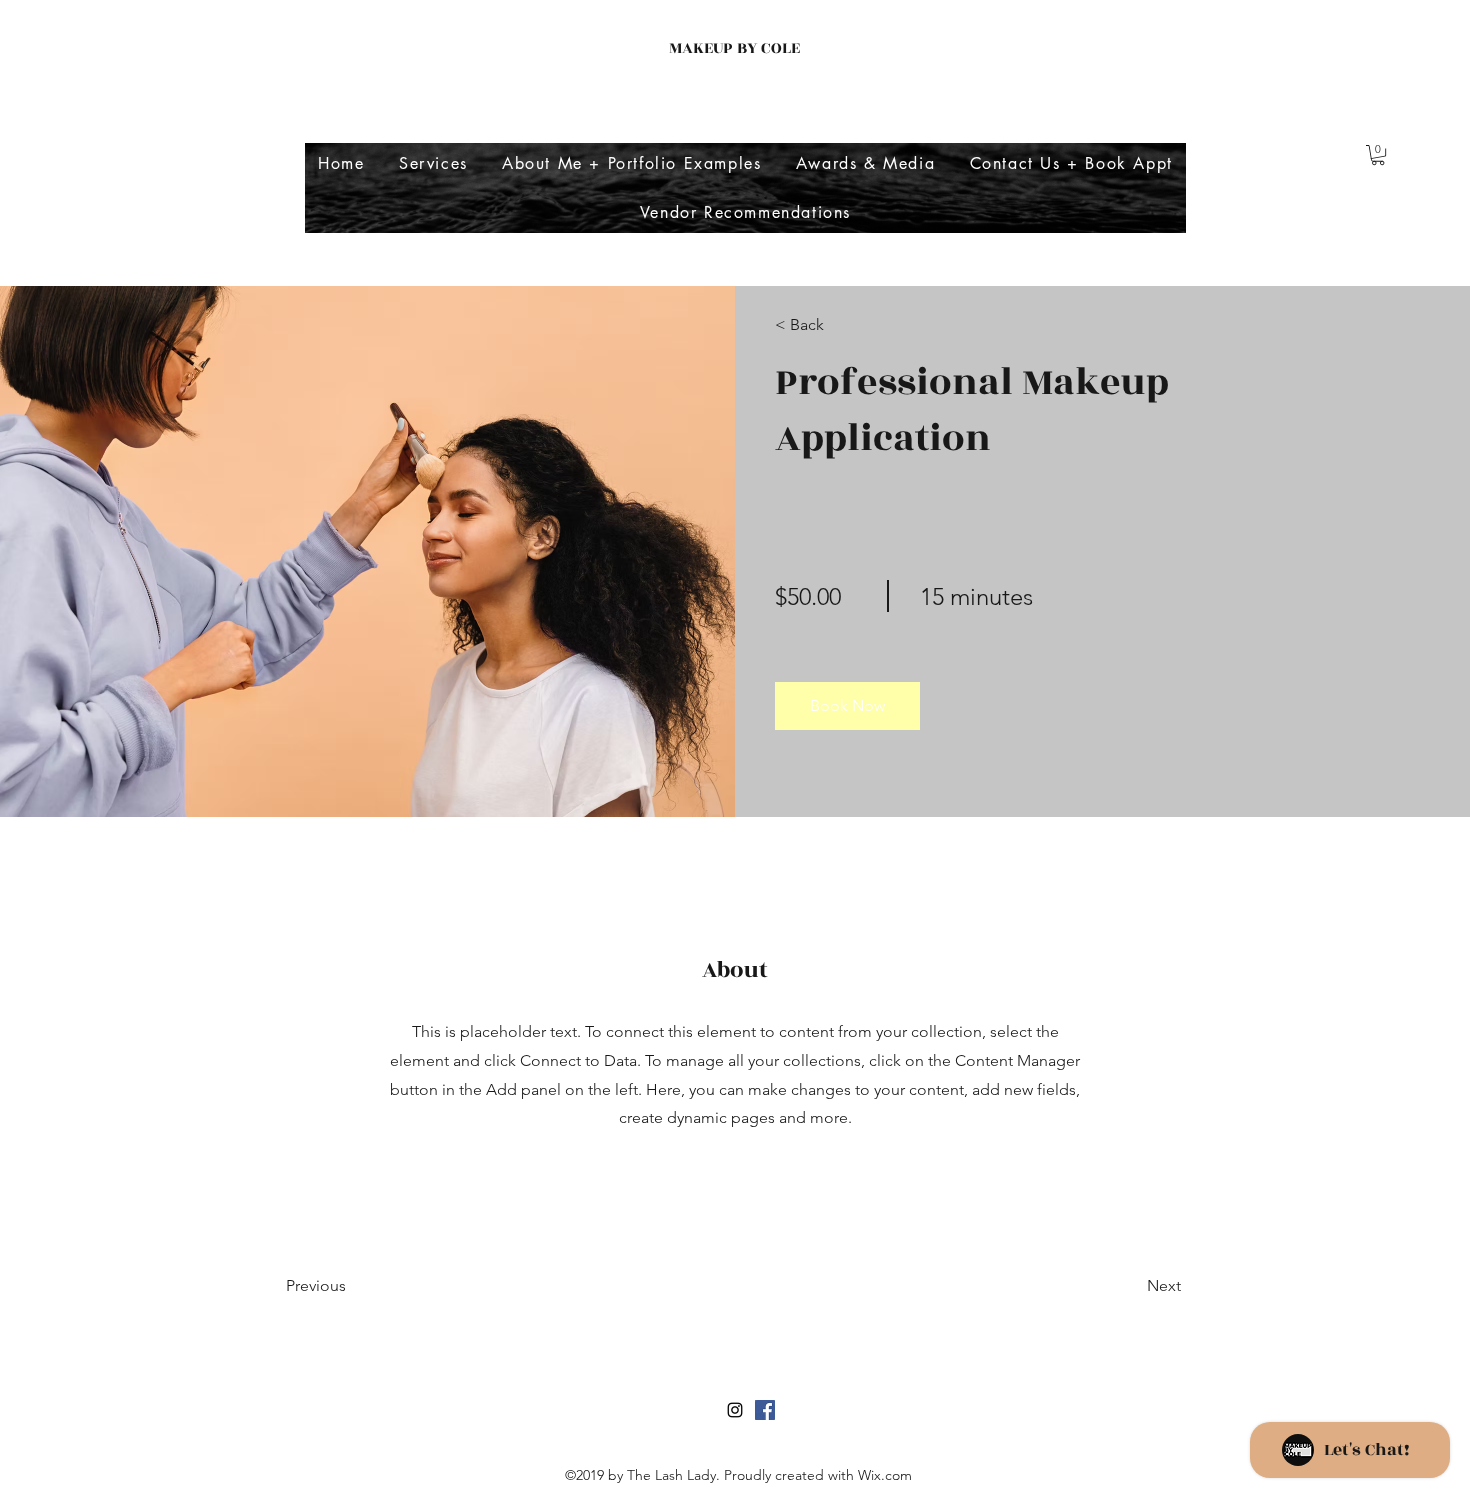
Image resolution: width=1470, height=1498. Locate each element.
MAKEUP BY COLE (734, 48)
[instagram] (735, 1410)
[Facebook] (765, 1410)
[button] (1378, 155)
